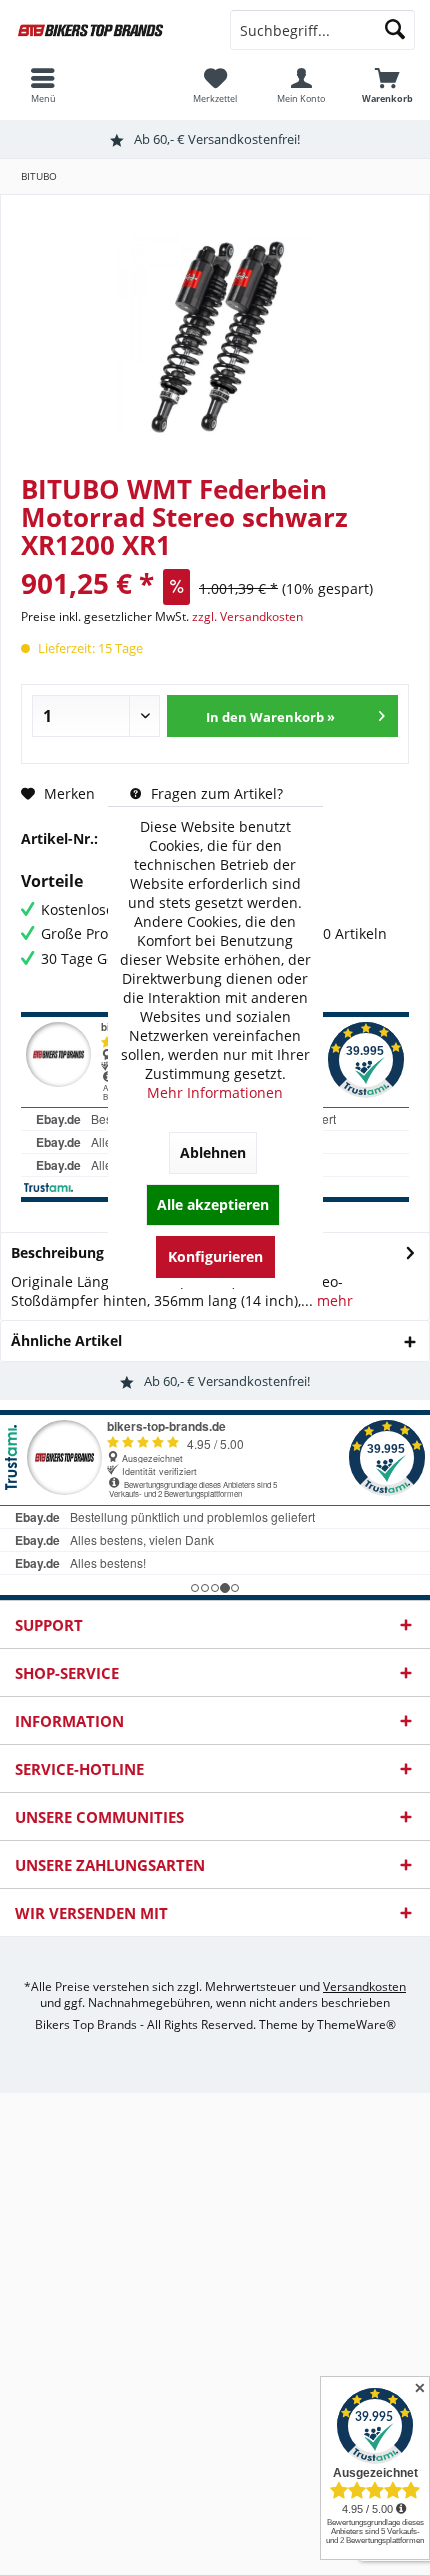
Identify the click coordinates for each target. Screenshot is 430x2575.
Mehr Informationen (215, 1092)
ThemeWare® (356, 2024)
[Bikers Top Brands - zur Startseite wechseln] (107, 30)
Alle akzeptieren (213, 1204)
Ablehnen (213, 1152)
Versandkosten (364, 1986)
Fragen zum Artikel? (215, 793)
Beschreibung (57, 1252)
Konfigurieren (215, 1256)
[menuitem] (387, 85)
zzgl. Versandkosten (247, 616)
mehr (333, 1300)
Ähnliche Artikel (66, 1340)
